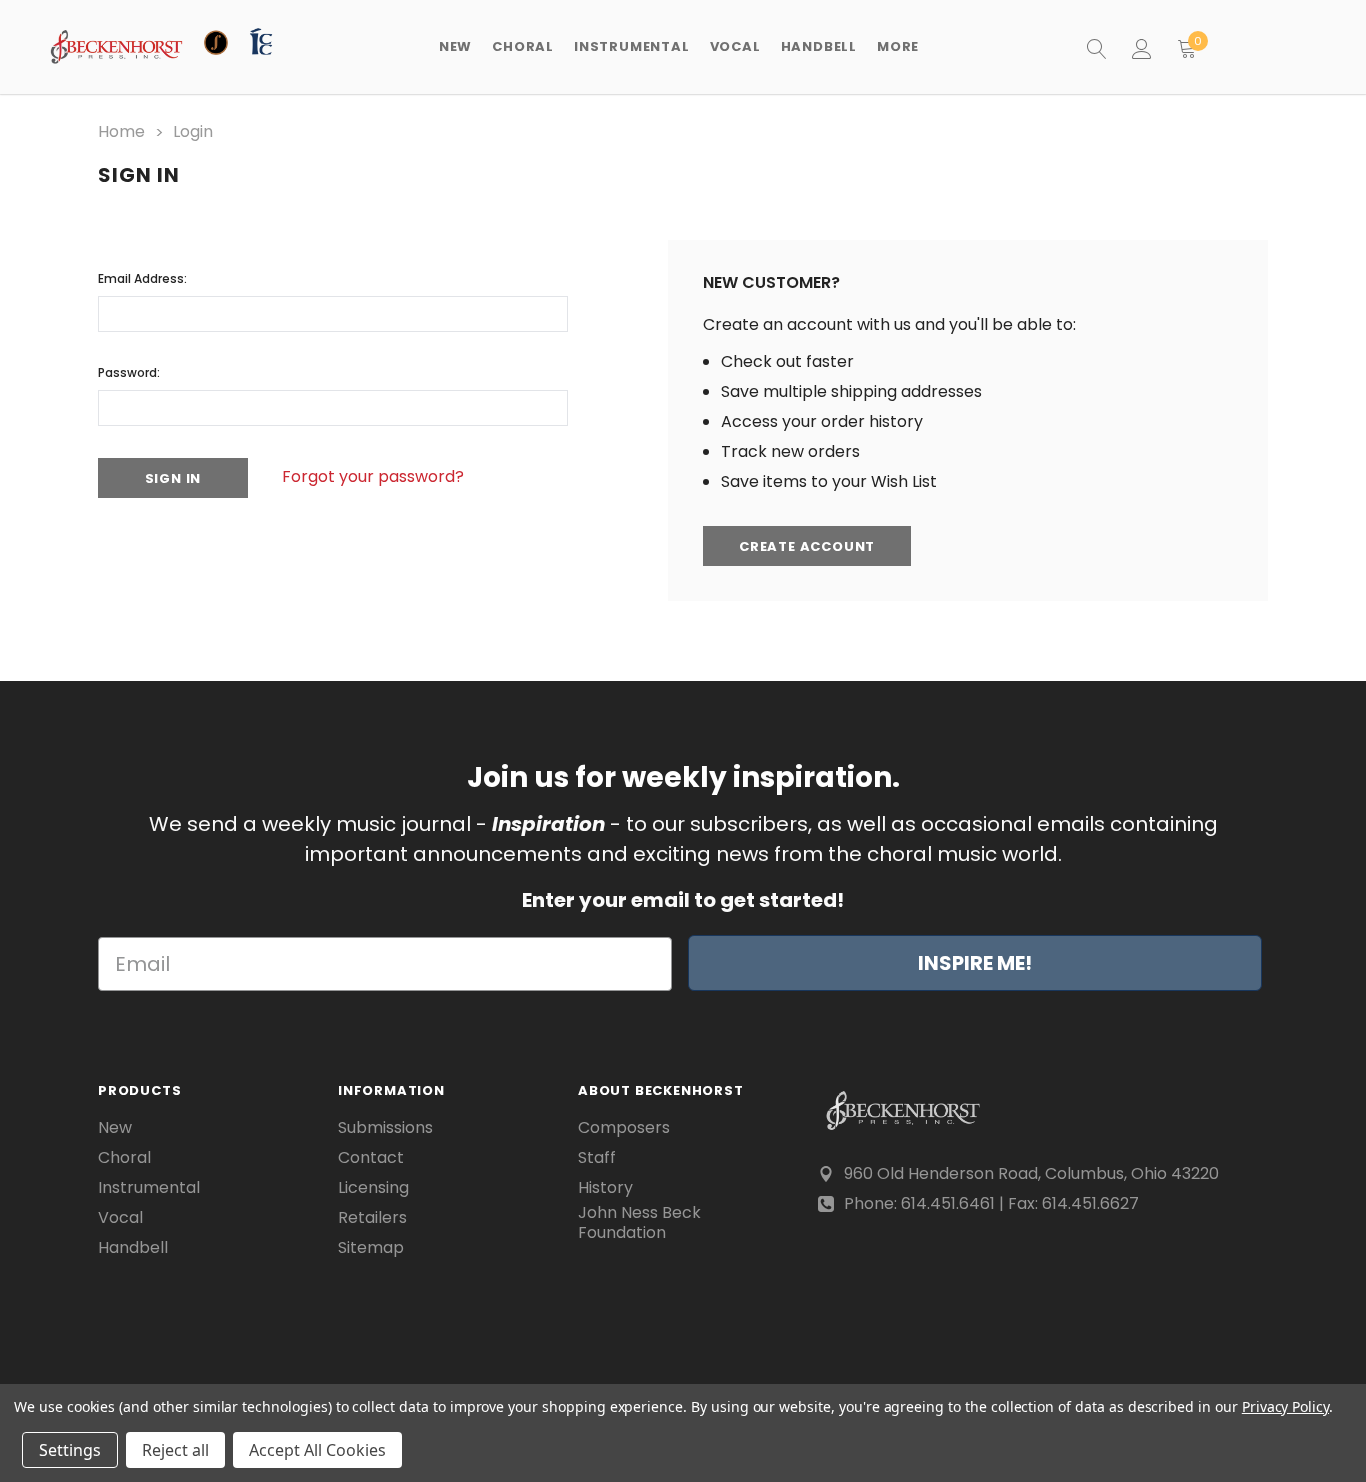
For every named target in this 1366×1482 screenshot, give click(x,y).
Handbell (133, 1248)
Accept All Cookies (317, 1450)
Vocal (120, 1218)
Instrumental (149, 1188)
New (455, 46)
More (898, 46)
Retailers (372, 1218)
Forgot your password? (373, 476)
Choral (124, 1158)
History (605, 1188)
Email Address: (142, 278)
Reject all (175, 1450)
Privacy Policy (1285, 1406)
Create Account (807, 546)
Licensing (373, 1188)
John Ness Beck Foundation (639, 1223)
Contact (371, 1158)
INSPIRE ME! (975, 963)
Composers (624, 1128)
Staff (597, 1158)
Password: (129, 372)
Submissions (385, 1128)
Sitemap (371, 1248)
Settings (70, 1450)
